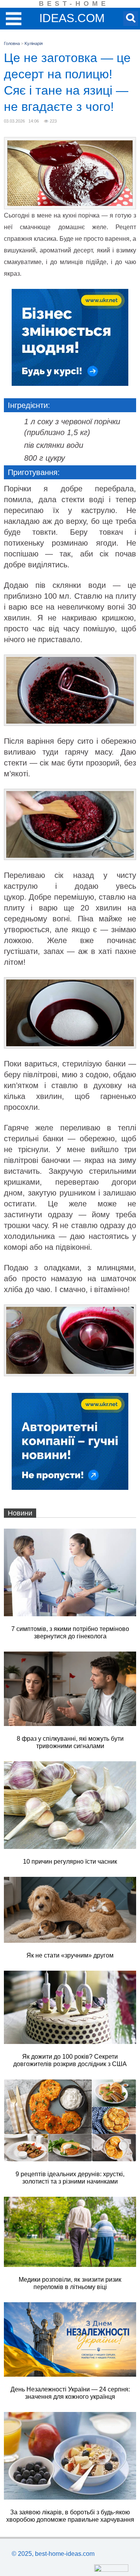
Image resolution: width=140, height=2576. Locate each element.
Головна (12, 43)
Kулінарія (34, 43)
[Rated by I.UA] (111, 2570)
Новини (20, 1513)
